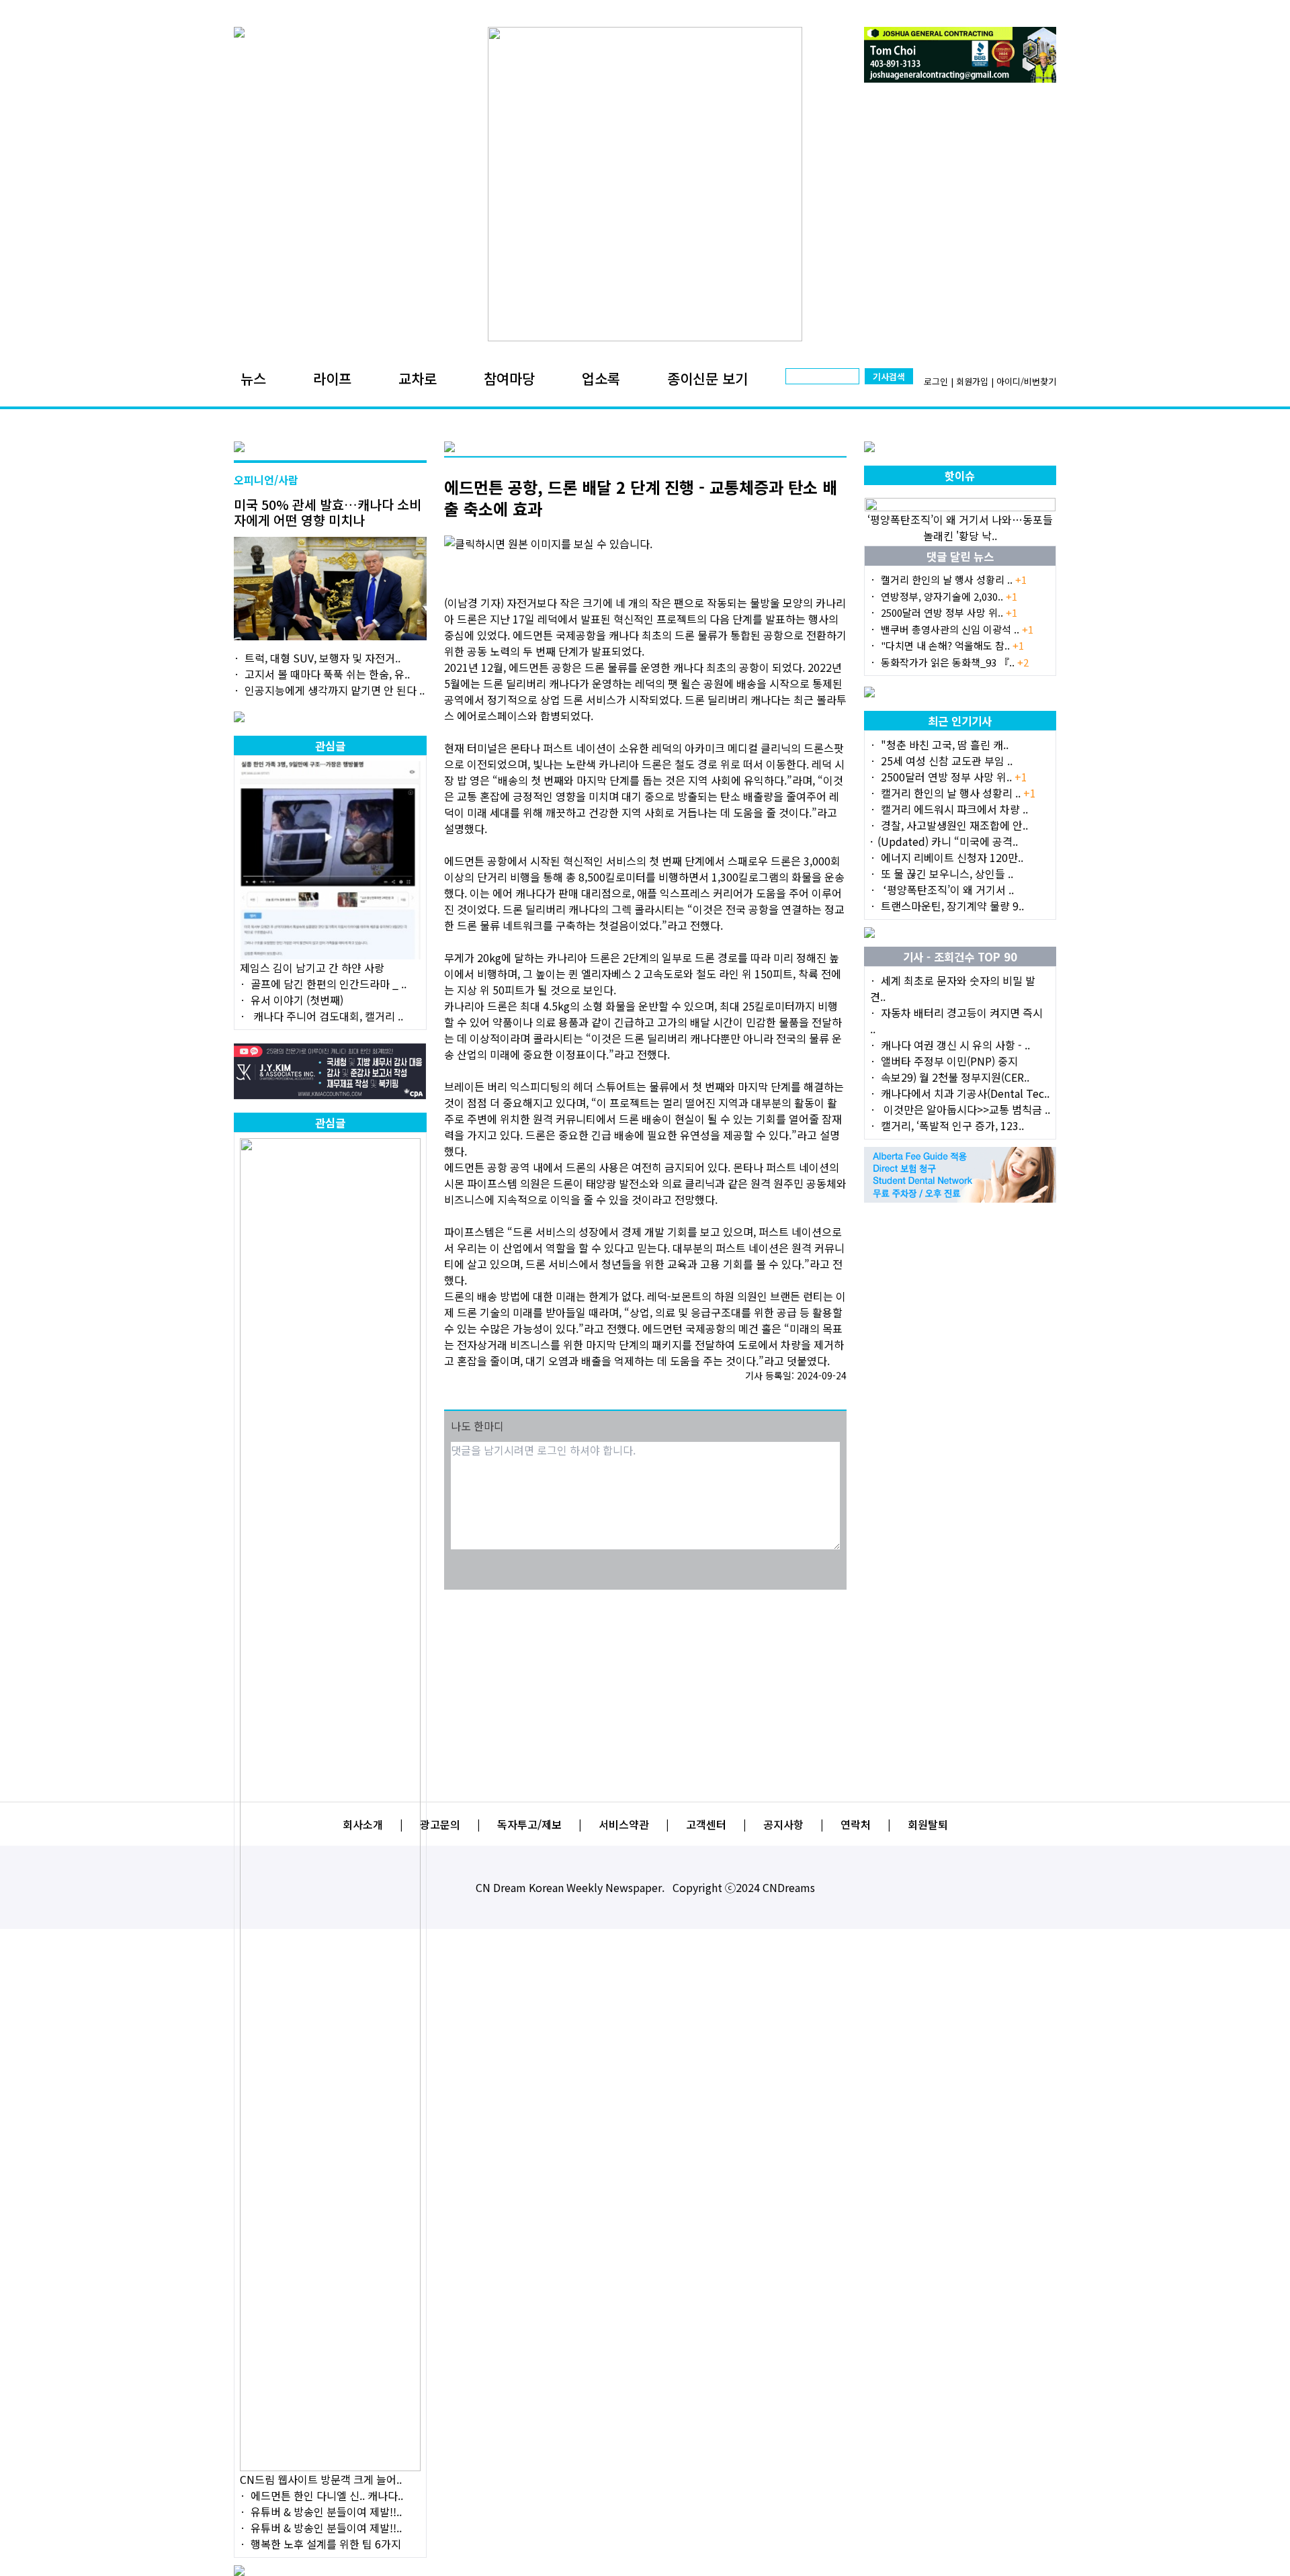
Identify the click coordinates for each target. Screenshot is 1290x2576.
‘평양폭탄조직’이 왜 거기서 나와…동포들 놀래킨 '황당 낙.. (960, 527)
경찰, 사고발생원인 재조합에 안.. (954, 825)
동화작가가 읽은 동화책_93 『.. (955, 662)
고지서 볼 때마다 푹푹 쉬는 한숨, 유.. (327, 674)
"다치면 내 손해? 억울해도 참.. (952, 645)
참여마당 (509, 378)
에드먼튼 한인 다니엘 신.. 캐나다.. (327, 2495)
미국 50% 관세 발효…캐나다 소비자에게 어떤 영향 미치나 (328, 512)
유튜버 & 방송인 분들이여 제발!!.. (326, 2511)
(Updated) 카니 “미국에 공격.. (948, 841)
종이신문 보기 (707, 378)
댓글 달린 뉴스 (960, 556)
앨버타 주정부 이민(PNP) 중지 (949, 1061)
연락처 (856, 1824)
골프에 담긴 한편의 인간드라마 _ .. (329, 984)
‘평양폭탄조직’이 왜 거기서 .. (947, 890)
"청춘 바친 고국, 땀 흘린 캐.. (945, 744)
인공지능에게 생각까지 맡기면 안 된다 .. (335, 690)
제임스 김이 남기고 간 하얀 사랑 (312, 968)
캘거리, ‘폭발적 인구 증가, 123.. (952, 1125)
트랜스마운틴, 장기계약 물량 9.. (952, 906)
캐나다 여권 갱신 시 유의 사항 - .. (955, 1045)
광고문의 (440, 1824)
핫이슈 (960, 476)
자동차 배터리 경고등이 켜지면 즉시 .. (956, 1021)
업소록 (601, 378)
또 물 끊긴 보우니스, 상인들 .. (947, 873)
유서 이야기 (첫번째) (297, 1000)
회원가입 (972, 381)
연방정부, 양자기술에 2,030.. (949, 596)
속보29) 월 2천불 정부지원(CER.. (955, 1077)
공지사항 (783, 1824)
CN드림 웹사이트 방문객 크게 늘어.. (321, 2479)
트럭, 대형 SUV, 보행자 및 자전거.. (322, 658)
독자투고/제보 (529, 1824)
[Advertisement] (645, 1687)
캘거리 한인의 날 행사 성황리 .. (954, 579)
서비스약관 (624, 1824)
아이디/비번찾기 (1026, 381)
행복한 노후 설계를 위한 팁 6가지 (326, 2544)
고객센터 (706, 1824)
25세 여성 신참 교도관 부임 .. (947, 761)
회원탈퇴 (928, 1824)
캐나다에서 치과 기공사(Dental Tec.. (965, 1093)
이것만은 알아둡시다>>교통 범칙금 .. (965, 1109)
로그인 (936, 381)
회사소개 (363, 1824)
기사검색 (889, 377)
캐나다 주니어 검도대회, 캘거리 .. (327, 1016)
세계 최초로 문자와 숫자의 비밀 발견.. (953, 988)
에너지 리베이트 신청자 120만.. (952, 857)
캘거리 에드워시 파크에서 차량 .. (954, 809)
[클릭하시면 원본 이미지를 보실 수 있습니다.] (645, 544)
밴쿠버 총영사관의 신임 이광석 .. (957, 629)
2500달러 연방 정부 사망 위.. (949, 612)
